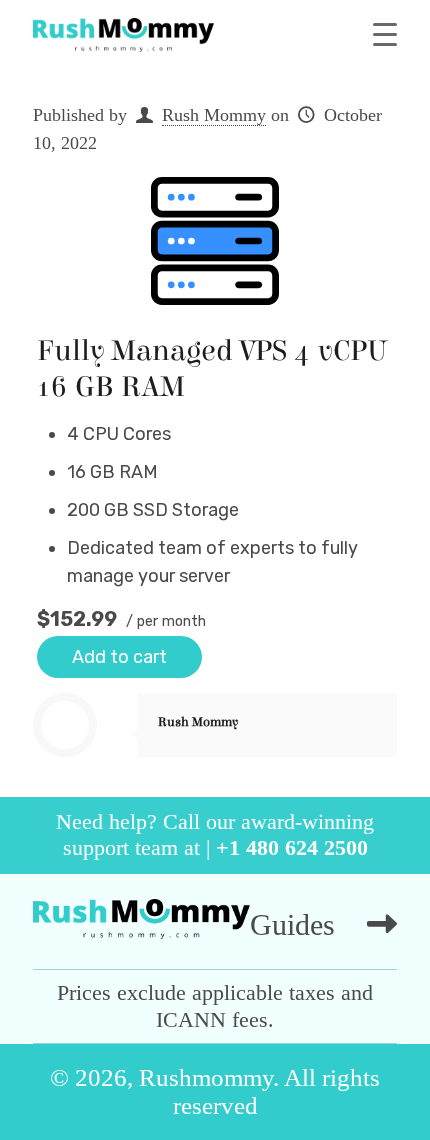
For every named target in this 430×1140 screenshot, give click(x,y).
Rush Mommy (214, 115)
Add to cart (119, 657)
